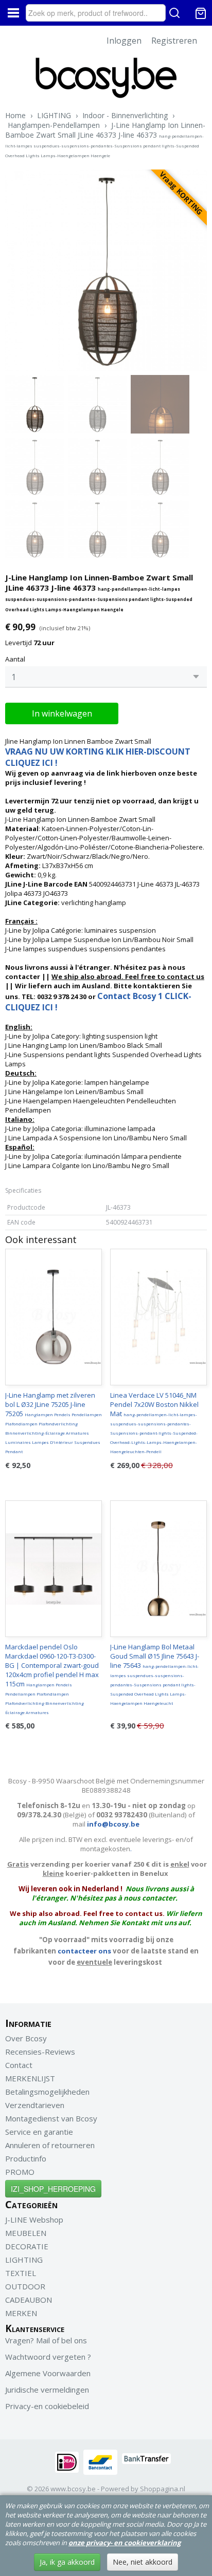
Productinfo (26, 2158)
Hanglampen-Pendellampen (54, 125)
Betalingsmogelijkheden (47, 2092)
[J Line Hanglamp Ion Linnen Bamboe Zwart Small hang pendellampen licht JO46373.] (106, 270)
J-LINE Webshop (34, 2220)
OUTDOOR (25, 2286)
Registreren (174, 41)
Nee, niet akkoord (143, 2562)
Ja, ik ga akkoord (67, 2562)
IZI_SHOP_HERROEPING (53, 2189)
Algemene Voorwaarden (48, 2373)
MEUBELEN (26, 2233)
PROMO (20, 2172)
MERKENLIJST (30, 2078)
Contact (19, 2065)
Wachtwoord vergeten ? (48, 2357)
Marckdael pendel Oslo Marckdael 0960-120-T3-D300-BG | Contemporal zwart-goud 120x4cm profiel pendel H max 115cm (52, 1679)
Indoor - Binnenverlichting (125, 115)
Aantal (15, 659)
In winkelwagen (62, 713)
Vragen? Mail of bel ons (46, 2340)
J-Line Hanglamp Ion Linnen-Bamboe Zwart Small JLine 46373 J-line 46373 (105, 139)
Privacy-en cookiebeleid (47, 2406)
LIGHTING (54, 115)
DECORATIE (27, 2246)
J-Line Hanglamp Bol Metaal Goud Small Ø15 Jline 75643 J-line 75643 (155, 1674)
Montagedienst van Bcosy (51, 2118)
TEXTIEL (21, 2273)
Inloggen (124, 41)
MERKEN (21, 2313)
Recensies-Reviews (40, 2052)
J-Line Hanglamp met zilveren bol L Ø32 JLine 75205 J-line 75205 (54, 1422)
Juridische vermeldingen (47, 2390)
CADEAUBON (29, 2300)
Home (15, 115)
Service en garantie (39, 2132)
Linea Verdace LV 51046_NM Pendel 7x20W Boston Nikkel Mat (154, 1422)
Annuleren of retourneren (50, 2145)
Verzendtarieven (35, 2105)
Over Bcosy (26, 2038)
